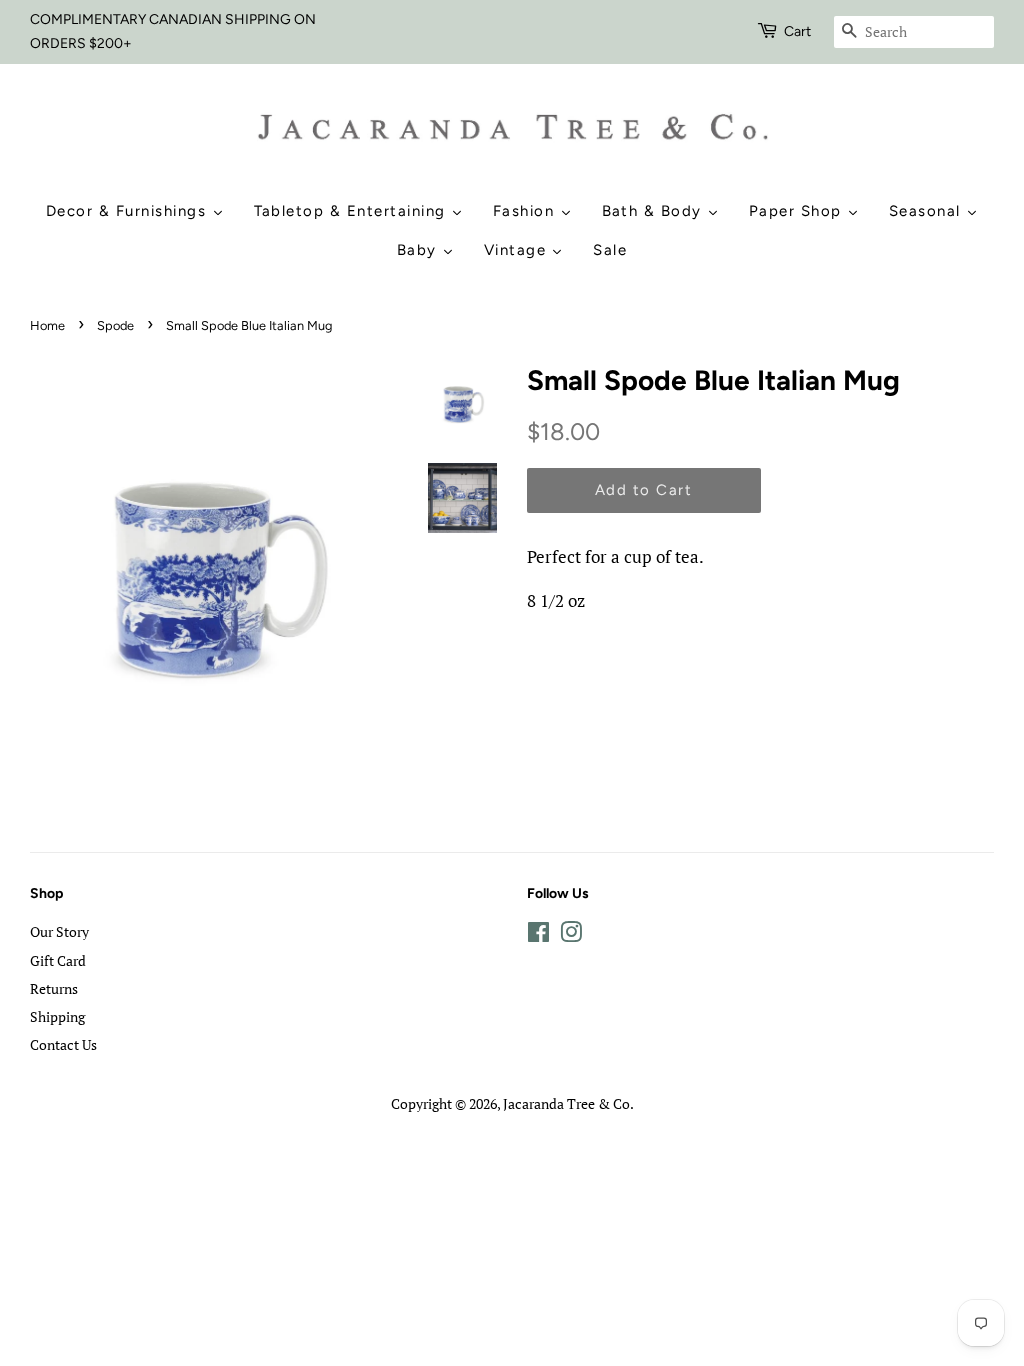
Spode (115, 325)
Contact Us (63, 1044)
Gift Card (58, 960)
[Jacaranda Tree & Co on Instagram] (571, 935)
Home (47, 325)
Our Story (59, 931)
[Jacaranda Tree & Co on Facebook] (538, 935)
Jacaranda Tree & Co (566, 1103)
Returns (54, 988)
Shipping (57, 1016)
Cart (797, 31)
